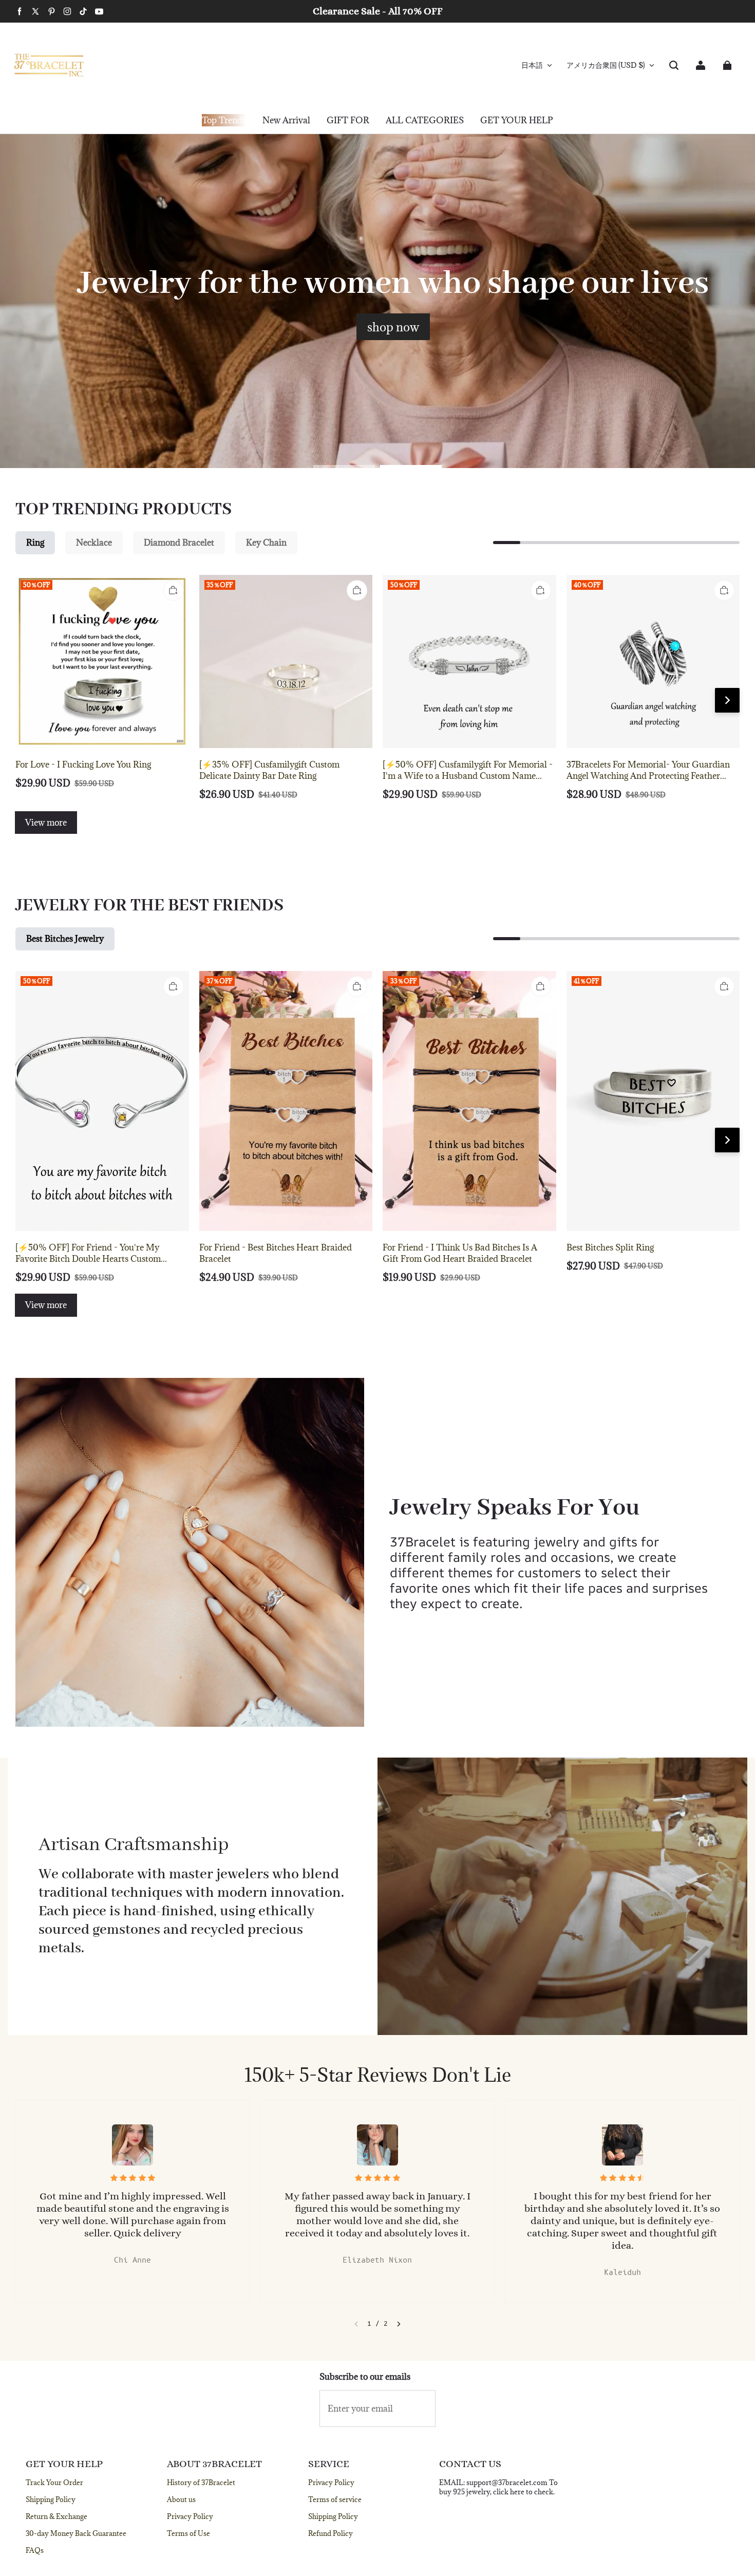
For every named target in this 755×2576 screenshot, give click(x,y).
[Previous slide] (356, 2324)
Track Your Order (54, 2482)
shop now (393, 327)
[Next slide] (399, 2324)
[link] (348, 121)
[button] (674, 65)
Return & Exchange (56, 2516)
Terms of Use (188, 2533)
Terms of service (335, 2499)
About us (181, 2499)
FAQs (35, 2550)
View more (46, 823)
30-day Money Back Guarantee (76, 2533)
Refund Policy (331, 2533)
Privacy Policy (190, 2516)
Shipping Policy (51, 2499)
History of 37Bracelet (201, 2482)
